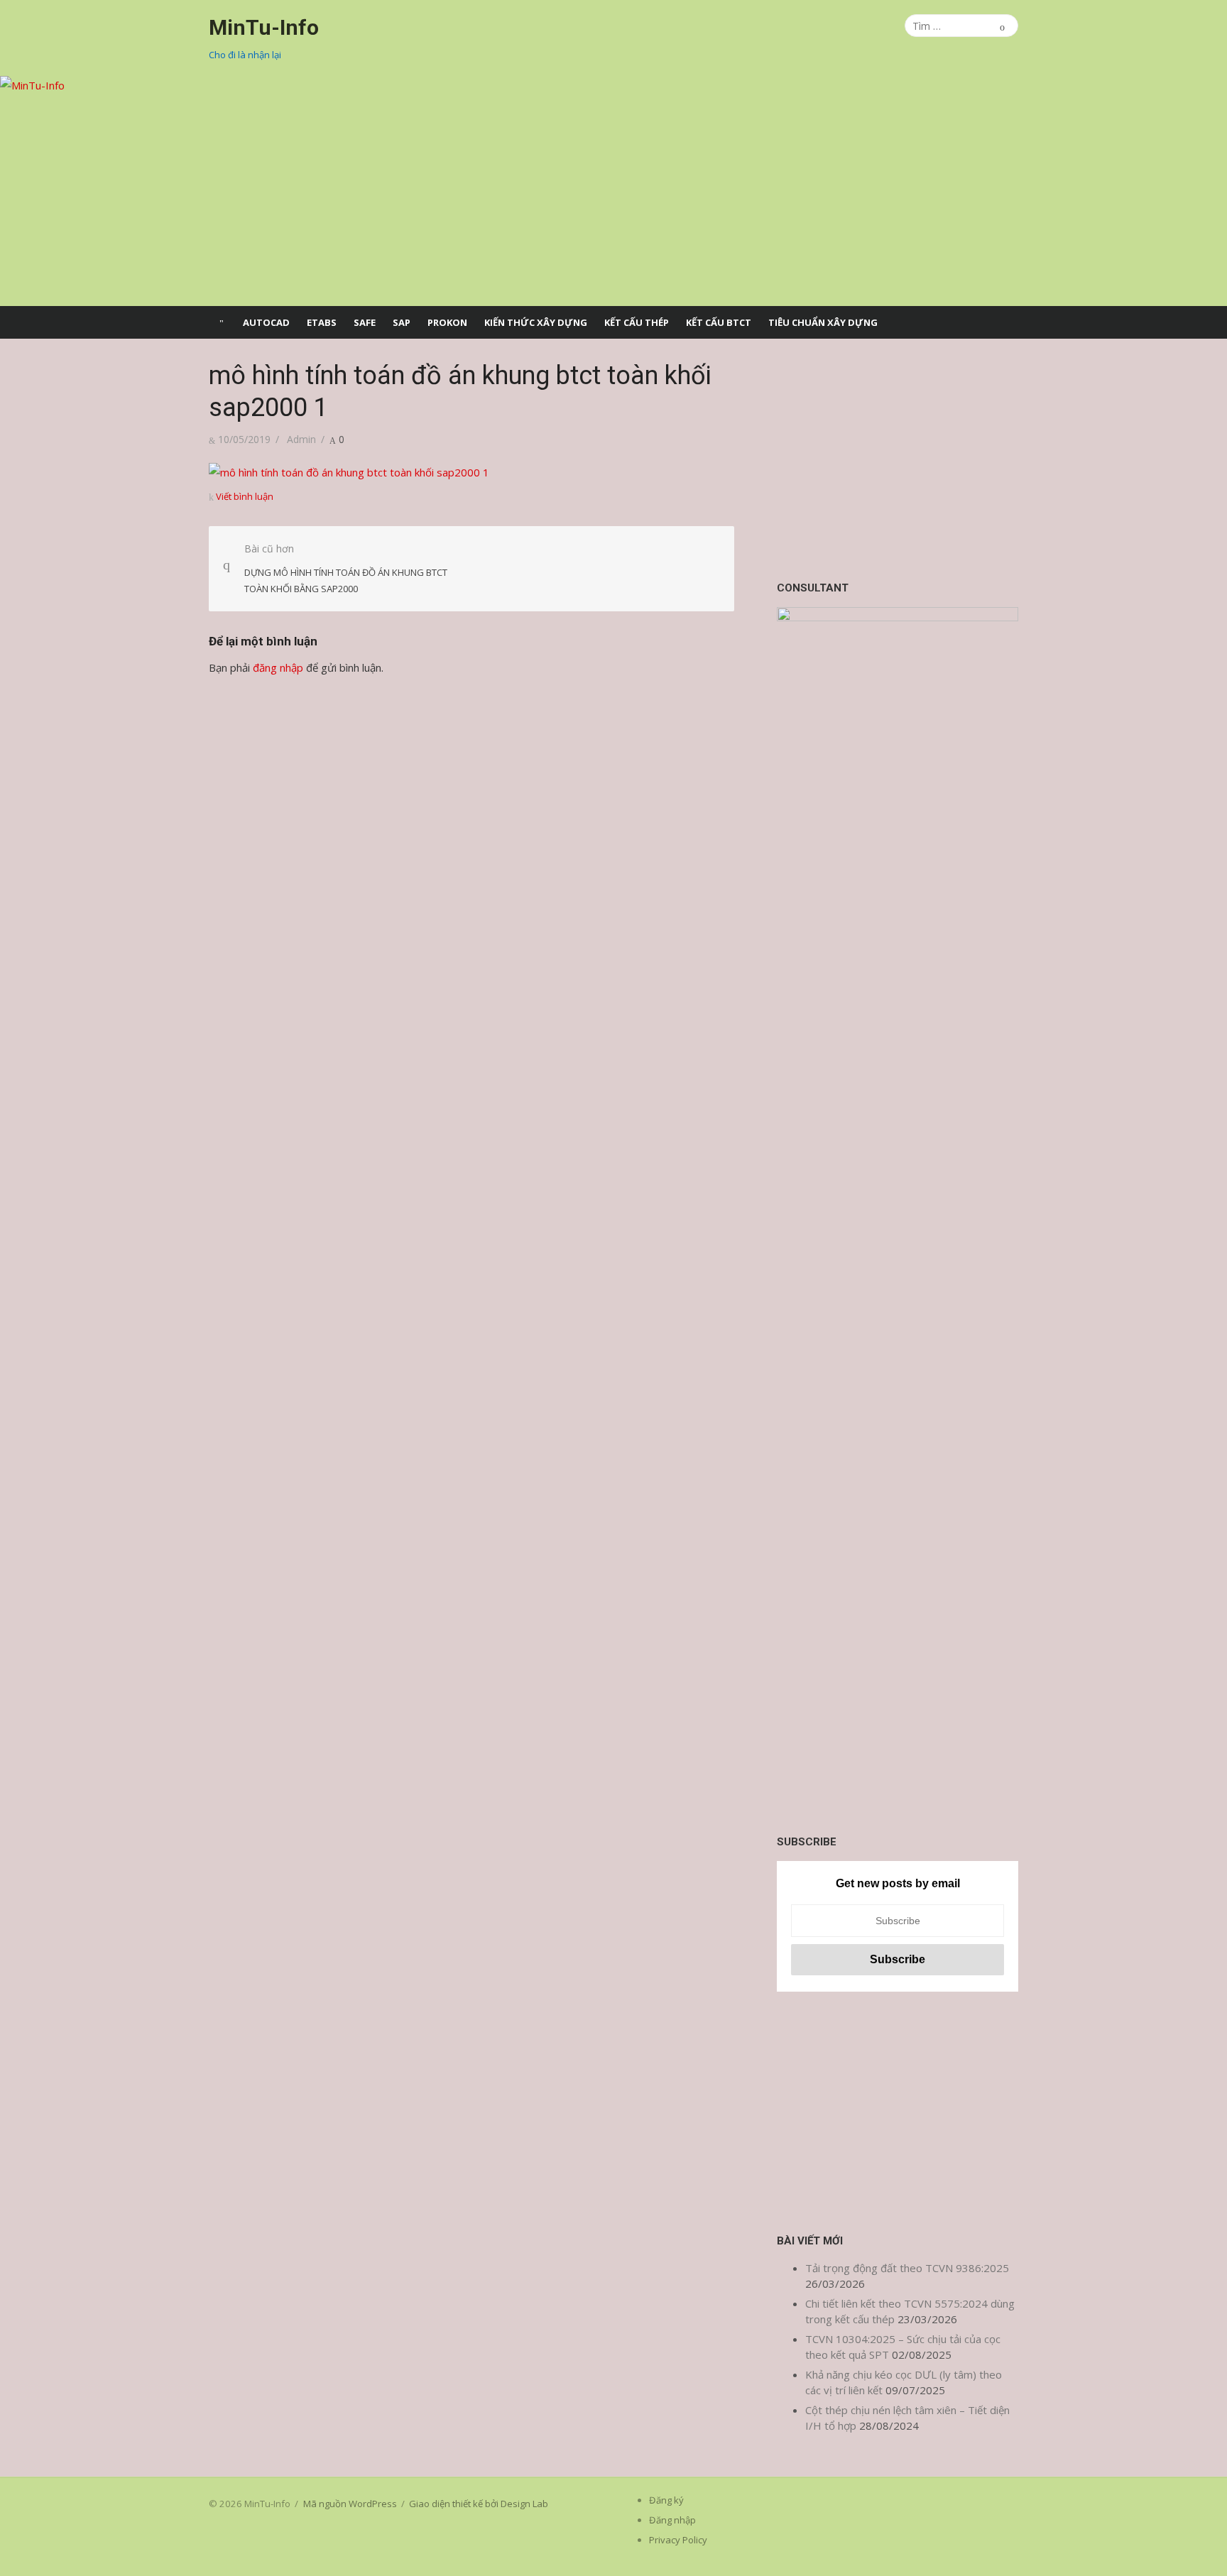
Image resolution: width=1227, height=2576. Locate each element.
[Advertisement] (898, 459)
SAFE (365, 322)
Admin (301, 439)
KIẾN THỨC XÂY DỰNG (536, 322)
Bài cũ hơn (346, 568)
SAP (402, 322)
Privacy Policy (678, 2540)
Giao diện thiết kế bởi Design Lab (479, 2504)
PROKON (447, 322)
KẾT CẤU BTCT (719, 322)
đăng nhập (278, 667)
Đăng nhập (672, 2520)
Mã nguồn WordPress (350, 2504)
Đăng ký (666, 2500)
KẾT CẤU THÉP (637, 322)
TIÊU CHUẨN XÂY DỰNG (823, 322)
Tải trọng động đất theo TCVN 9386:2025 (907, 2268)
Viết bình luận (245, 496)
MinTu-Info (264, 27)
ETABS (322, 322)
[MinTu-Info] (613, 191)
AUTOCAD (266, 322)
